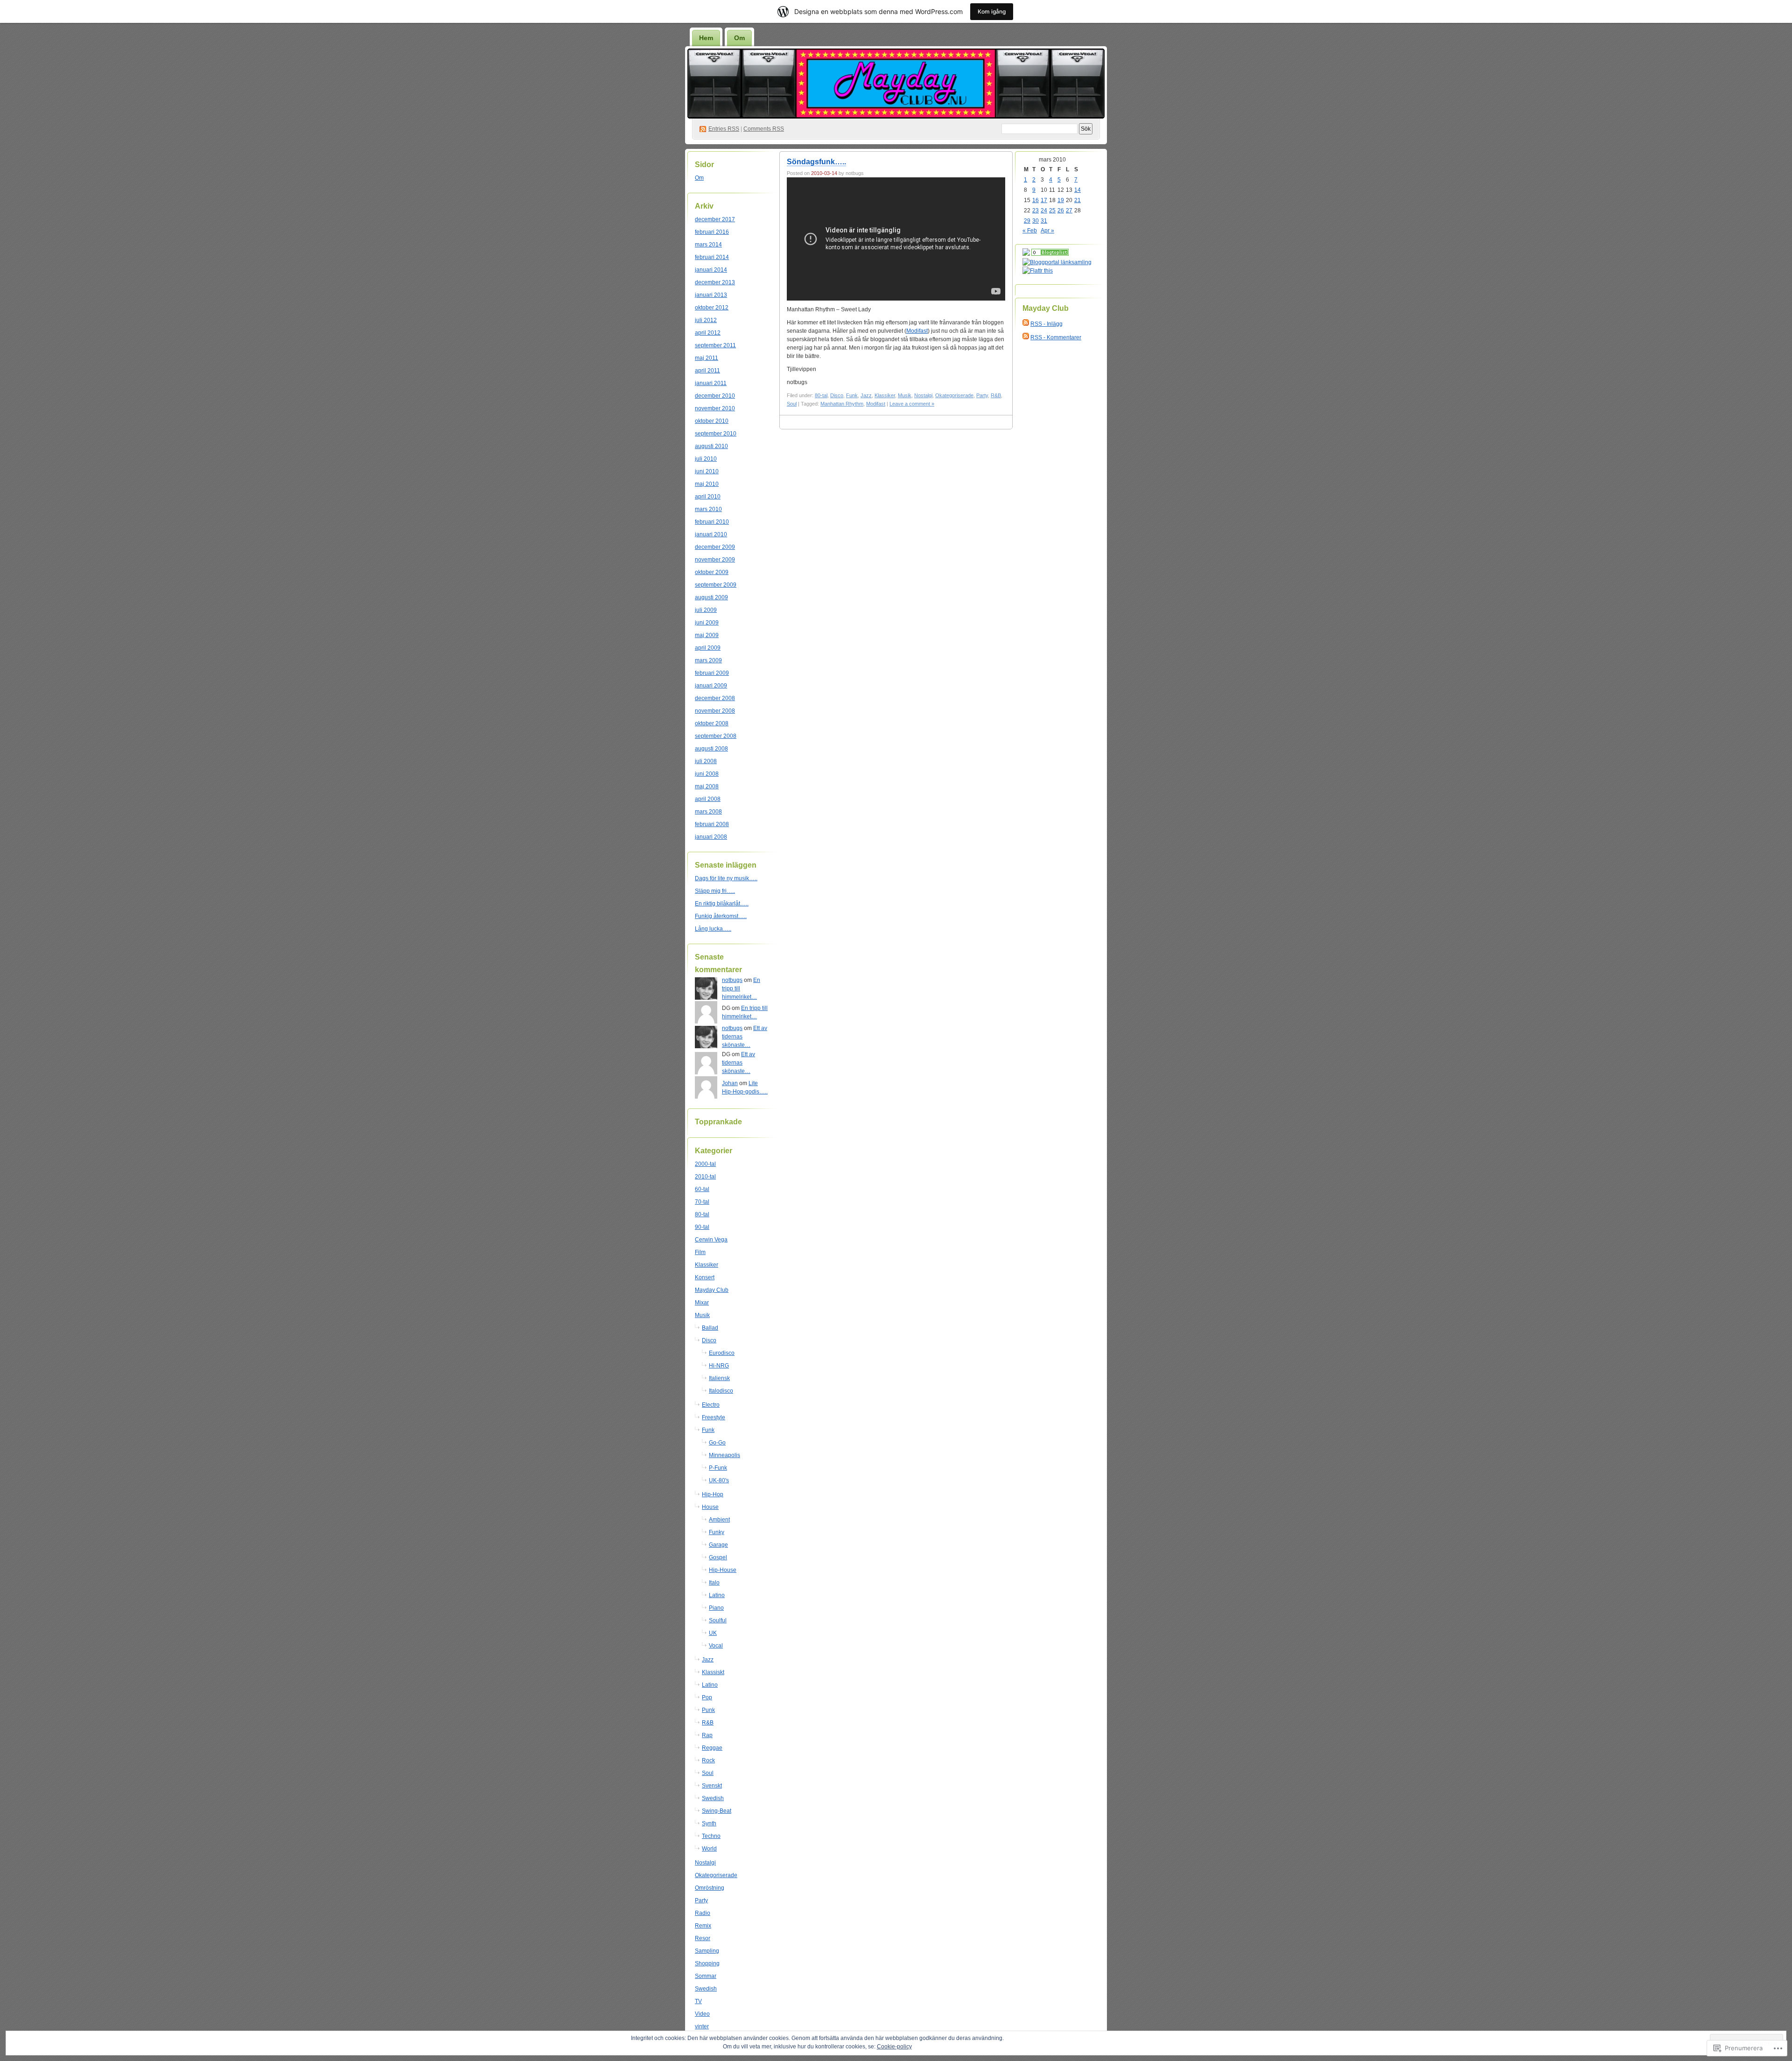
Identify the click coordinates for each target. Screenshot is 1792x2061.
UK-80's (719, 1480)
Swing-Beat (717, 1811)
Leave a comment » (912, 404)
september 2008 (716, 736)
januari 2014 (711, 270)
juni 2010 (707, 471)
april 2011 (707, 371)
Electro (711, 1405)
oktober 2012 (712, 308)
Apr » (1047, 231)
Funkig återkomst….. (721, 916)
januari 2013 (711, 295)
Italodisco (721, 1391)
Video (702, 2014)
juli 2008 (706, 761)
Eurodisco (722, 1353)
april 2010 (708, 497)
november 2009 (715, 560)
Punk (708, 1710)
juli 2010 (706, 459)
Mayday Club (712, 1290)
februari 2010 (712, 522)
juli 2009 (706, 610)
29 (1027, 221)
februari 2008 (712, 824)
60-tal (702, 1189)
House (710, 1507)
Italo (714, 1583)
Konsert (705, 1277)
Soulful (718, 1620)
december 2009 (715, 547)
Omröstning (710, 1888)
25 (1052, 210)
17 (1044, 200)
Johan (730, 1083)
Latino (717, 1595)
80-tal (702, 1214)
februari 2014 (712, 257)
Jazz (708, 1660)
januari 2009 (711, 686)
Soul (708, 1773)
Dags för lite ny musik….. (726, 878)
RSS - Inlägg (1046, 324)
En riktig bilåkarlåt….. (722, 904)
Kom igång (992, 11)
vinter (702, 2026)
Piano (716, 1608)
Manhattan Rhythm (842, 404)
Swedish (713, 1798)
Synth (709, 1823)
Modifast (917, 331)
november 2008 (715, 711)
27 (1069, 210)
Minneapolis (724, 1455)
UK (713, 1633)
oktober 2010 (712, 421)
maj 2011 (707, 358)
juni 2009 (707, 623)
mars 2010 (708, 509)
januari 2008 (711, 837)
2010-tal (705, 1177)
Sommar (706, 1976)
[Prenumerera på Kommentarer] (1026, 337)
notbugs (732, 980)
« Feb (1030, 231)
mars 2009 (708, 660)
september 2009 (716, 585)
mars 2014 (708, 245)
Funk (708, 1430)
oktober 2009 (712, 572)
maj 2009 (707, 635)
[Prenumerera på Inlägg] (1026, 324)
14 (1078, 190)
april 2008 (708, 799)
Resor (703, 1938)
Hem (706, 38)
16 (1036, 200)
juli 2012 (706, 320)
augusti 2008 (711, 749)
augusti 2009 (711, 597)
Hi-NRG (719, 1366)
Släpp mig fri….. (715, 891)
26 (1061, 210)
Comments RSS (764, 129)
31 (1044, 221)
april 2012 (708, 333)
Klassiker (707, 1265)
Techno (711, 1836)
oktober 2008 (712, 723)
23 (1036, 210)
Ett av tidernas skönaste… (738, 1063)
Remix (703, 1926)
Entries (724, 129)
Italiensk (719, 1378)
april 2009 (708, 648)
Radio (703, 1913)
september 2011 (715, 345)
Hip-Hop (713, 1494)
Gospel (718, 1557)
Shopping (707, 1963)
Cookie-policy (894, 2047)
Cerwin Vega (711, 1240)
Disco (709, 1340)
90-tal (702, 1227)
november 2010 (715, 408)
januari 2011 (711, 383)
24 (1044, 210)
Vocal (716, 1646)
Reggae (712, 1748)
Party (701, 1900)
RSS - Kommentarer (1056, 337)
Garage (718, 1545)
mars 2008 (708, 812)
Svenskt (712, 1786)
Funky (717, 1532)
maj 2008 (707, 786)
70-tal (702, 1202)
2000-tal (705, 1164)
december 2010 (715, 396)
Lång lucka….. (713, 929)
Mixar (702, 1303)
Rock (708, 1760)
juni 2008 (707, 774)
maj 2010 (707, 484)
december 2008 (715, 698)
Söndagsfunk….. (816, 162)
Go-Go (717, 1443)
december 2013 (715, 282)
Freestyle (714, 1417)
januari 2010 (711, 534)
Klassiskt (713, 1672)
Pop (707, 1697)
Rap (707, 1735)
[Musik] (1050, 254)
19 (1061, 200)
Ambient (719, 1520)
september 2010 (716, 434)
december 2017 (715, 219)
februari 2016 (712, 232)
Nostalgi (705, 1863)
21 (1078, 200)
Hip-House (723, 1570)
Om (739, 38)
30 (1036, 221)
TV (698, 2001)
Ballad (710, 1328)
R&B (708, 1723)
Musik (702, 1315)
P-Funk (718, 1468)
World (709, 1849)
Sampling (707, 1951)
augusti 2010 (711, 446)
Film (700, 1252)
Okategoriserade (716, 1875)
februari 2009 (712, 673)
